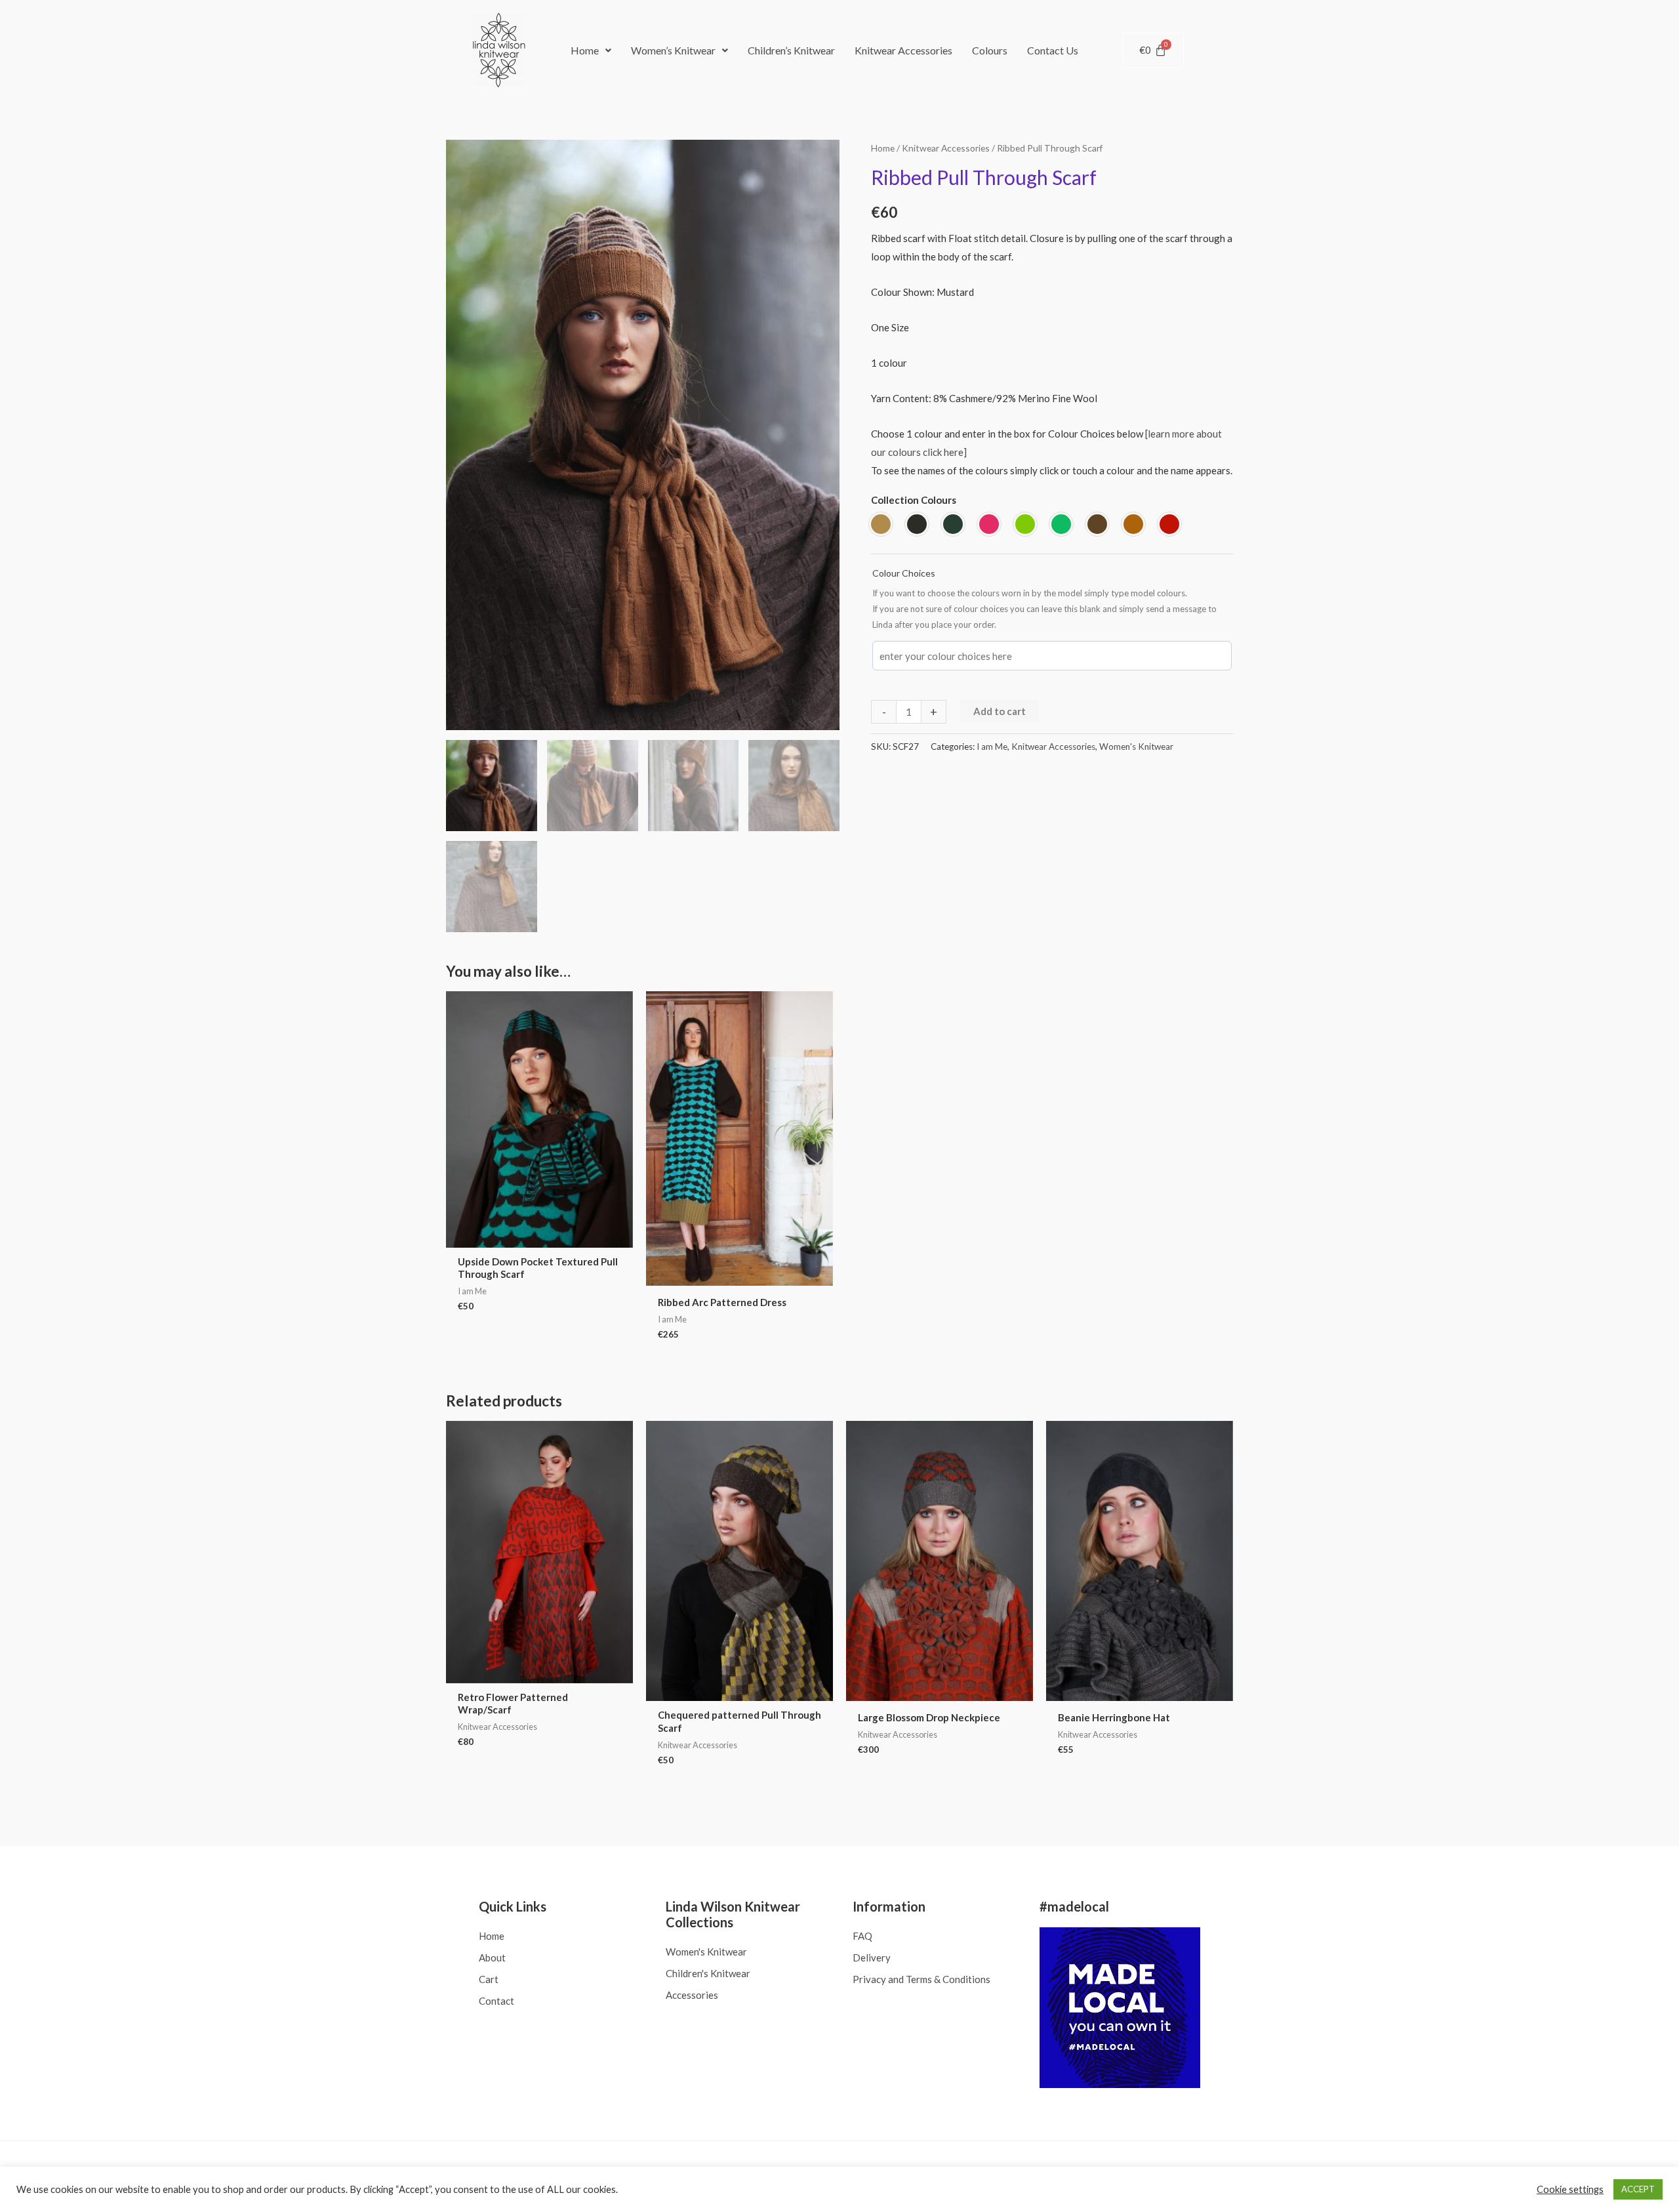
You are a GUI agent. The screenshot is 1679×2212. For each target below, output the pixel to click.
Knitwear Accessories (903, 50)
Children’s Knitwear (791, 50)
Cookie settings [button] (1570, 2189)
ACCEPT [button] (1638, 2189)
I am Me (992, 747)
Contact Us (1053, 50)
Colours (990, 50)
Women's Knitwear (1136, 747)
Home (585, 50)
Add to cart (1000, 711)
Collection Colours (914, 500)
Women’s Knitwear (673, 50)
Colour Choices (904, 573)
